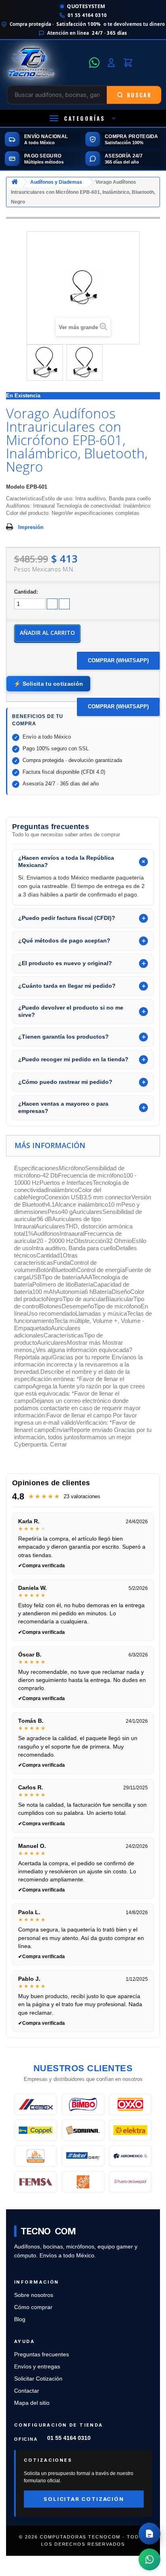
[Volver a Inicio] (15, 182)
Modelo (15, 487)
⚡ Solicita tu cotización (48, 684)
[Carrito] (128, 63)
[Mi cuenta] (111, 63)
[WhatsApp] (94, 63)
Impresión (31, 527)
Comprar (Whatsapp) (118, 660)
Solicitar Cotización (38, 2379)
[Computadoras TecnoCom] (45, 63)
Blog (20, 2319)
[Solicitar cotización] (149, 2534)
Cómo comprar (33, 2307)
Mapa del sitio (32, 2403)
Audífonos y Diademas (56, 182)
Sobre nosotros (34, 2295)
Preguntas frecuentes (41, 2355)
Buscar (139, 95)
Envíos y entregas (37, 2367)
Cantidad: (26, 592)
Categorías (85, 118)
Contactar (27, 2391)
